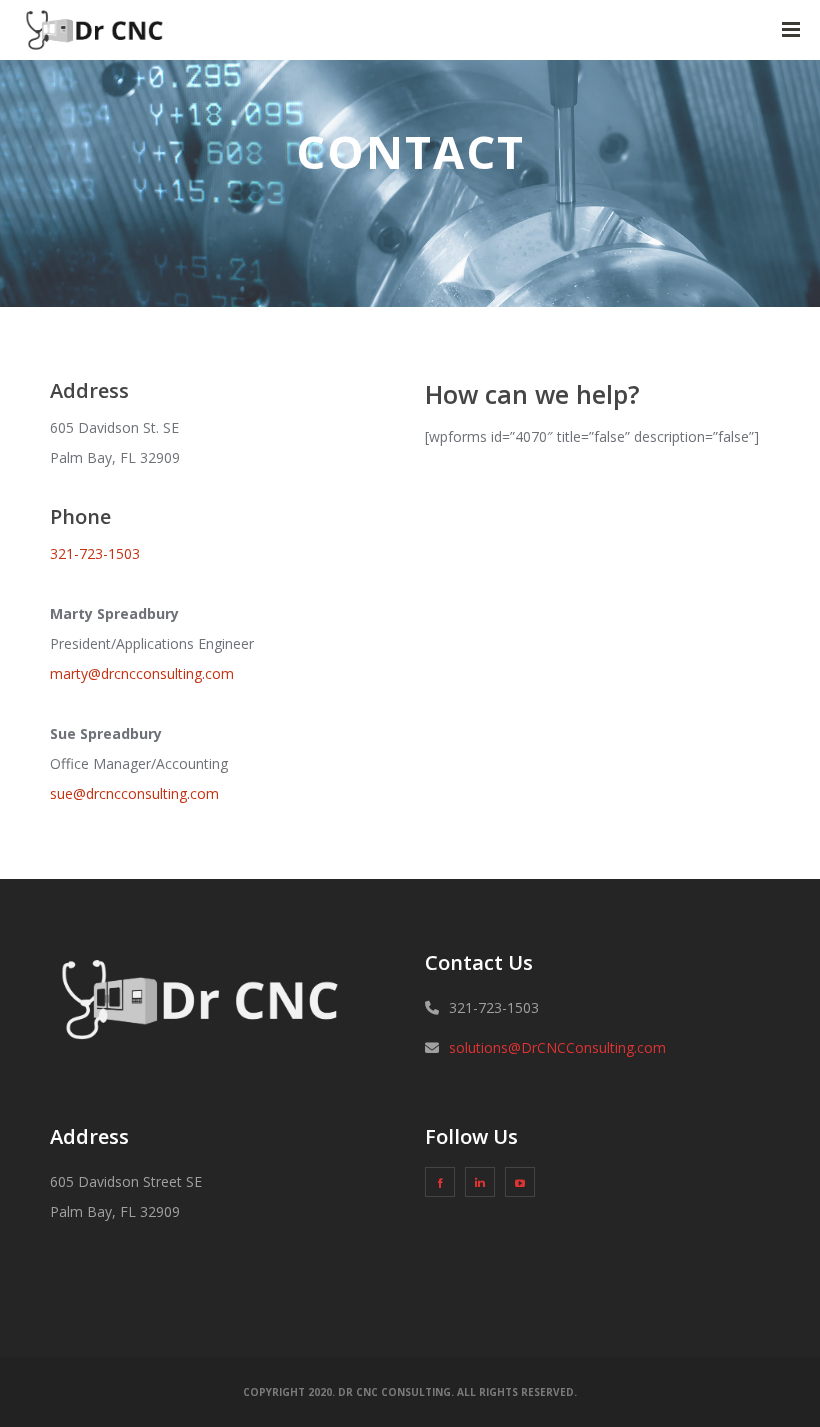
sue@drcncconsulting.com (134, 793)
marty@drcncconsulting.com (142, 673)
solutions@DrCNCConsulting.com (557, 1047)
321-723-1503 (95, 553)
